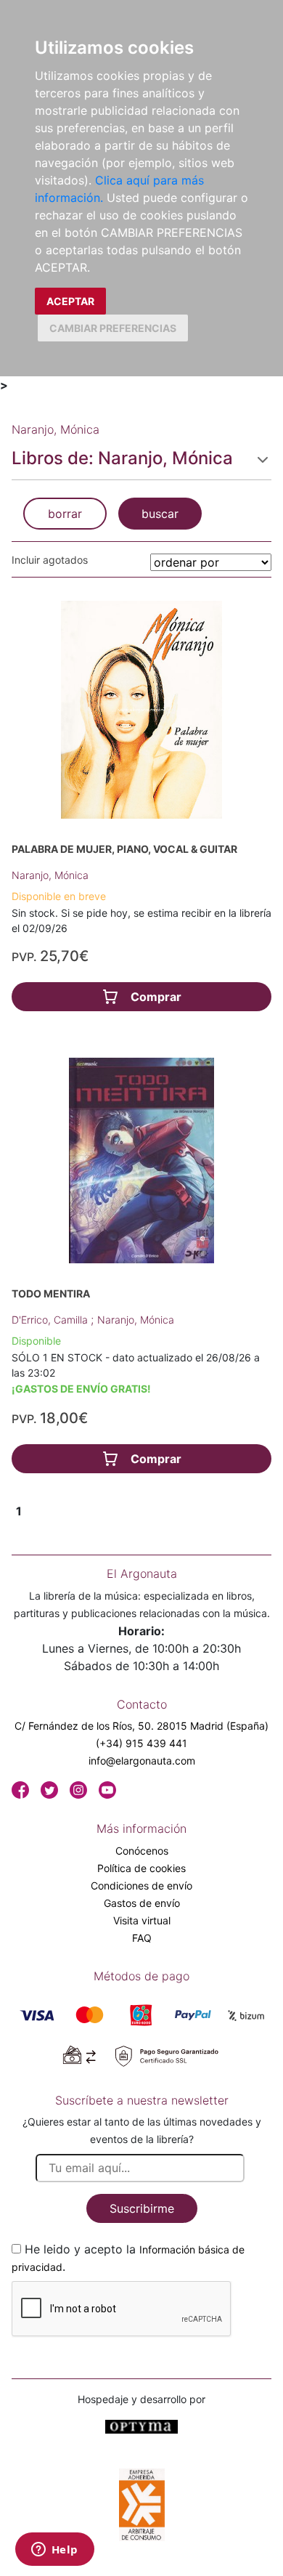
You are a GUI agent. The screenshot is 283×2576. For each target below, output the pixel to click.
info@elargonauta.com (142, 1761)
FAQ (142, 1938)
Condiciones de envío (141, 1886)
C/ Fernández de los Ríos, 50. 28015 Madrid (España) (141, 1726)
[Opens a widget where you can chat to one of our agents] (54, 2551)
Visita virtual (142, 1920)
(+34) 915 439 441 (141, 1743)
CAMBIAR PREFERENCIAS (113, 328)
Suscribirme (142, 2208)
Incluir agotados (50, 560)
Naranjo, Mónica (50, 875)
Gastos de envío (142, 1903)
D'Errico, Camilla (51, 1320)
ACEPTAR (70, 301)
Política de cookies (141, 1868)
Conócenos (142, 1851)
